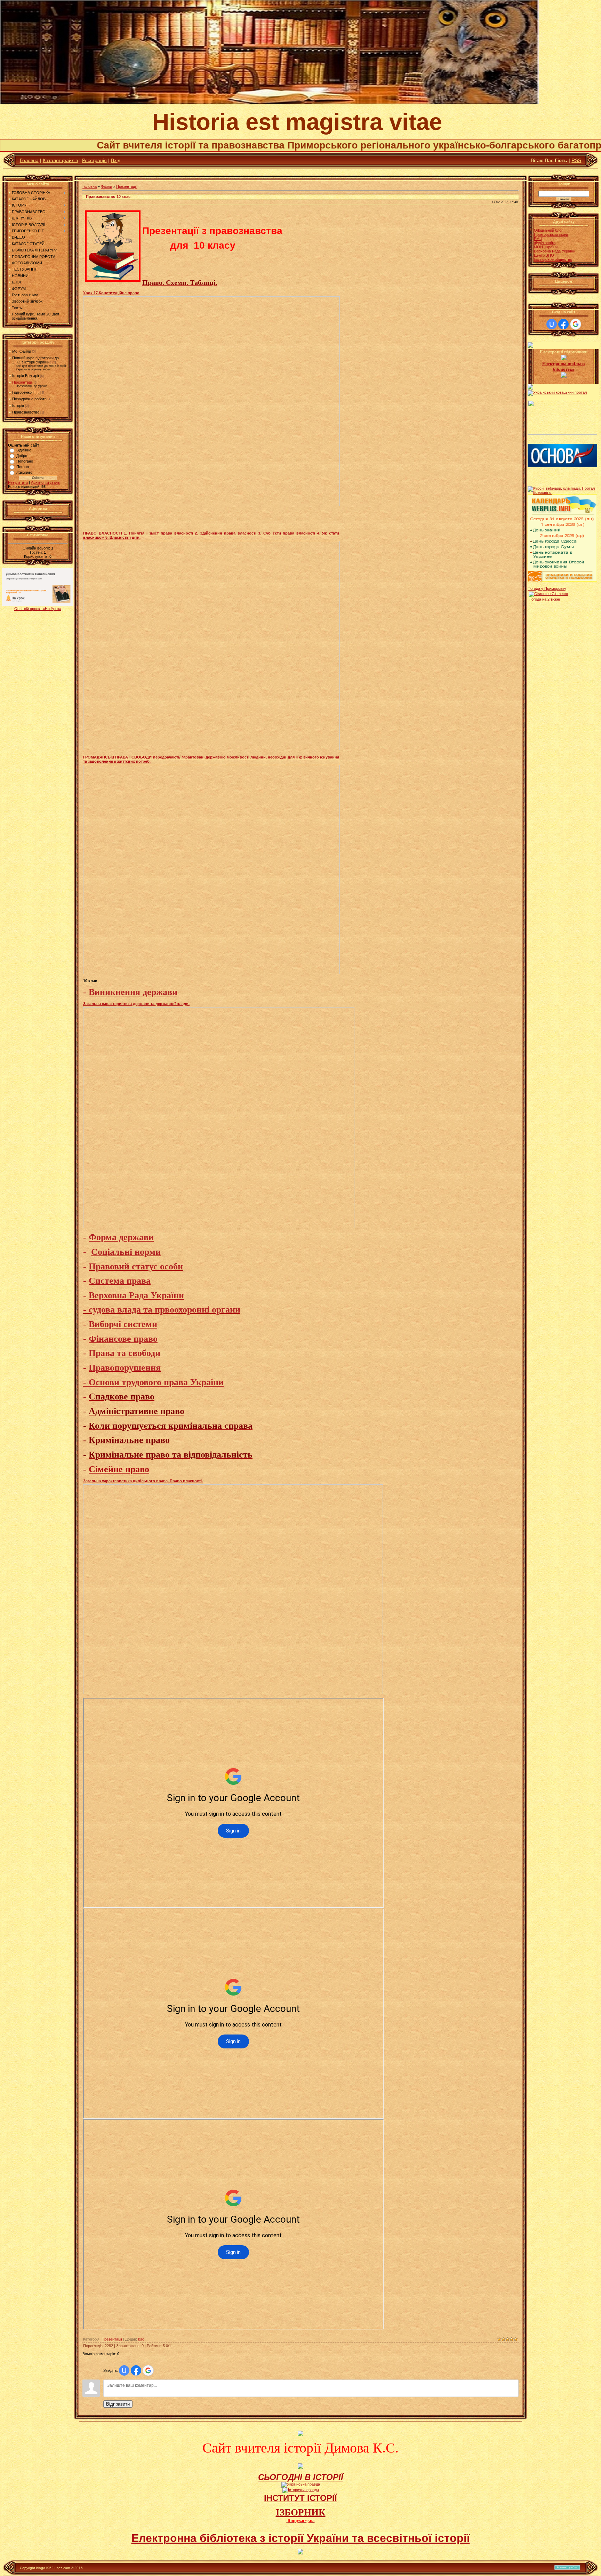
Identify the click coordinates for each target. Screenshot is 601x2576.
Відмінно (24, 450)
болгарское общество (553, 259)
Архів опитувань (45, 482)
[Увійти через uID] (124, 2370)
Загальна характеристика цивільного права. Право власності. (143, 1481)
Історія (18, 406)
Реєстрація (94, 160)
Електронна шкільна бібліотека (564, 366)
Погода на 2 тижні (544, 599)
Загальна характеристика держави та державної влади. (136, 1004)
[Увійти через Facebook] (136, 2370)
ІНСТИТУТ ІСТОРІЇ (300, 2498)
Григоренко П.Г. (26, 392)
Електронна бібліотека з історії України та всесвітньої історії (301, 2538)
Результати (18, 482)
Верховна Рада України (555, 251)
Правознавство (26, 412)
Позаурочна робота (29, 399)
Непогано (25, 461)
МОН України (546, 247)
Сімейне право (119, 1469)
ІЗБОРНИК (301, 2512)
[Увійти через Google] (148, 2370)
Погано (23, 467)
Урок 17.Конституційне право (111, 293)
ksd (141, 2339)
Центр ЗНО (544, 255)
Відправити (118, 2404)
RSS (576, 160)
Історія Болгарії (26, 376)
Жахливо (24, 472)
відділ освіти (545, 243)
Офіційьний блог (548, 230)
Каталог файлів (60, 160)
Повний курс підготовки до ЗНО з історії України (35, 360)
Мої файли (22, 351)
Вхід (116, 160)
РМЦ (538, 239)
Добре (22, 456)
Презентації (22, 382)
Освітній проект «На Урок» (38, 609)
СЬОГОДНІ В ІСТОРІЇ (301, 2477)
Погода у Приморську (547, 588)
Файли (106, 186)
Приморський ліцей (551, 234)
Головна (29, 160)
